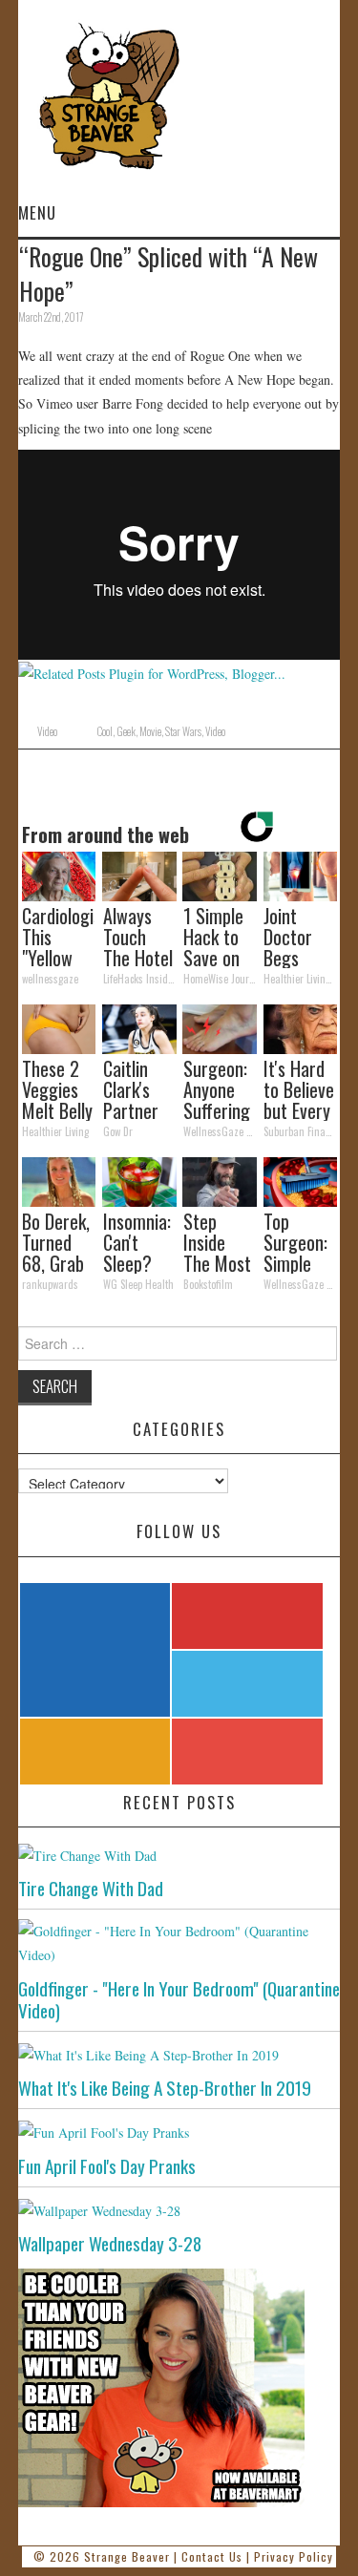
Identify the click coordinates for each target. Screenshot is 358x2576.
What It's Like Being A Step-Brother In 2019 (165, 2088)
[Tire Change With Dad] (179, 1855)
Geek (126, 731)
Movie (150, 731)
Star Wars (183, 731)
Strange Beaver (127, 2556)
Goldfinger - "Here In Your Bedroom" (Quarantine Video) (179, 1999)
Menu (37, 212)
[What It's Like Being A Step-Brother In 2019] (179, 2054)
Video (47, 731)
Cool (105, 731)
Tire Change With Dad (91, 1888)
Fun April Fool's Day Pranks (107, 2166)
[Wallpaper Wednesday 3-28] (179, 2210)
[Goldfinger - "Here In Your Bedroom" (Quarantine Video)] (179, 1943)
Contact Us (212, 2556)
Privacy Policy (294, 2556)
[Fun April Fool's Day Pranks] (179, 2132)
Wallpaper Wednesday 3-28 (110, 2243)
